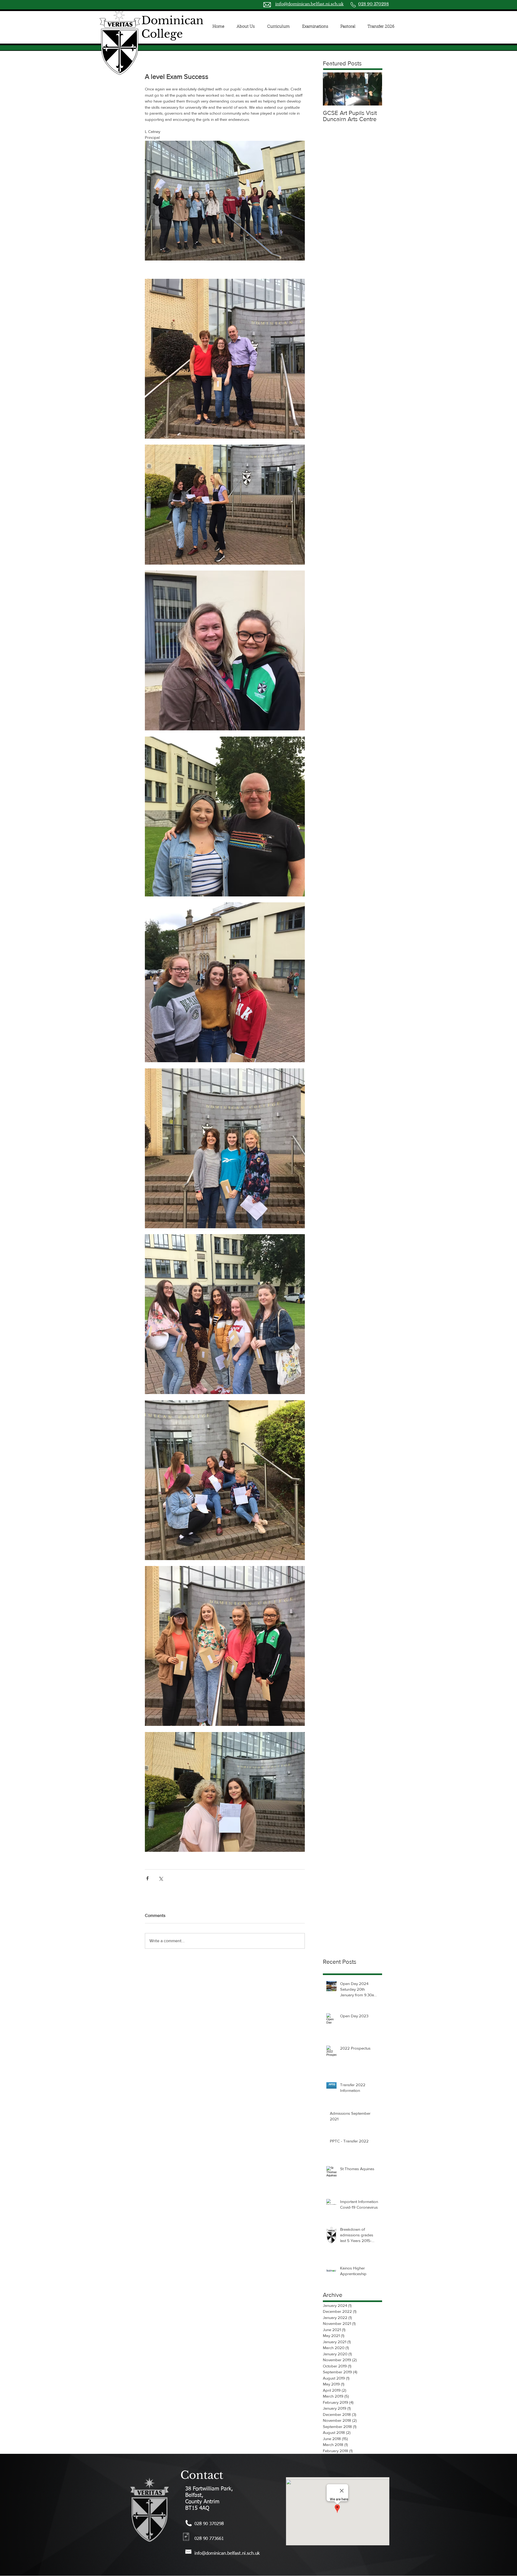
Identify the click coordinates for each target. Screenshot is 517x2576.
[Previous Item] (331, 89)
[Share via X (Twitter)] (161, 1878)
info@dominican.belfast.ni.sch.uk (309, 4)
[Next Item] (373, 89)
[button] (246, 27)
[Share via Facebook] (147, 1878)
